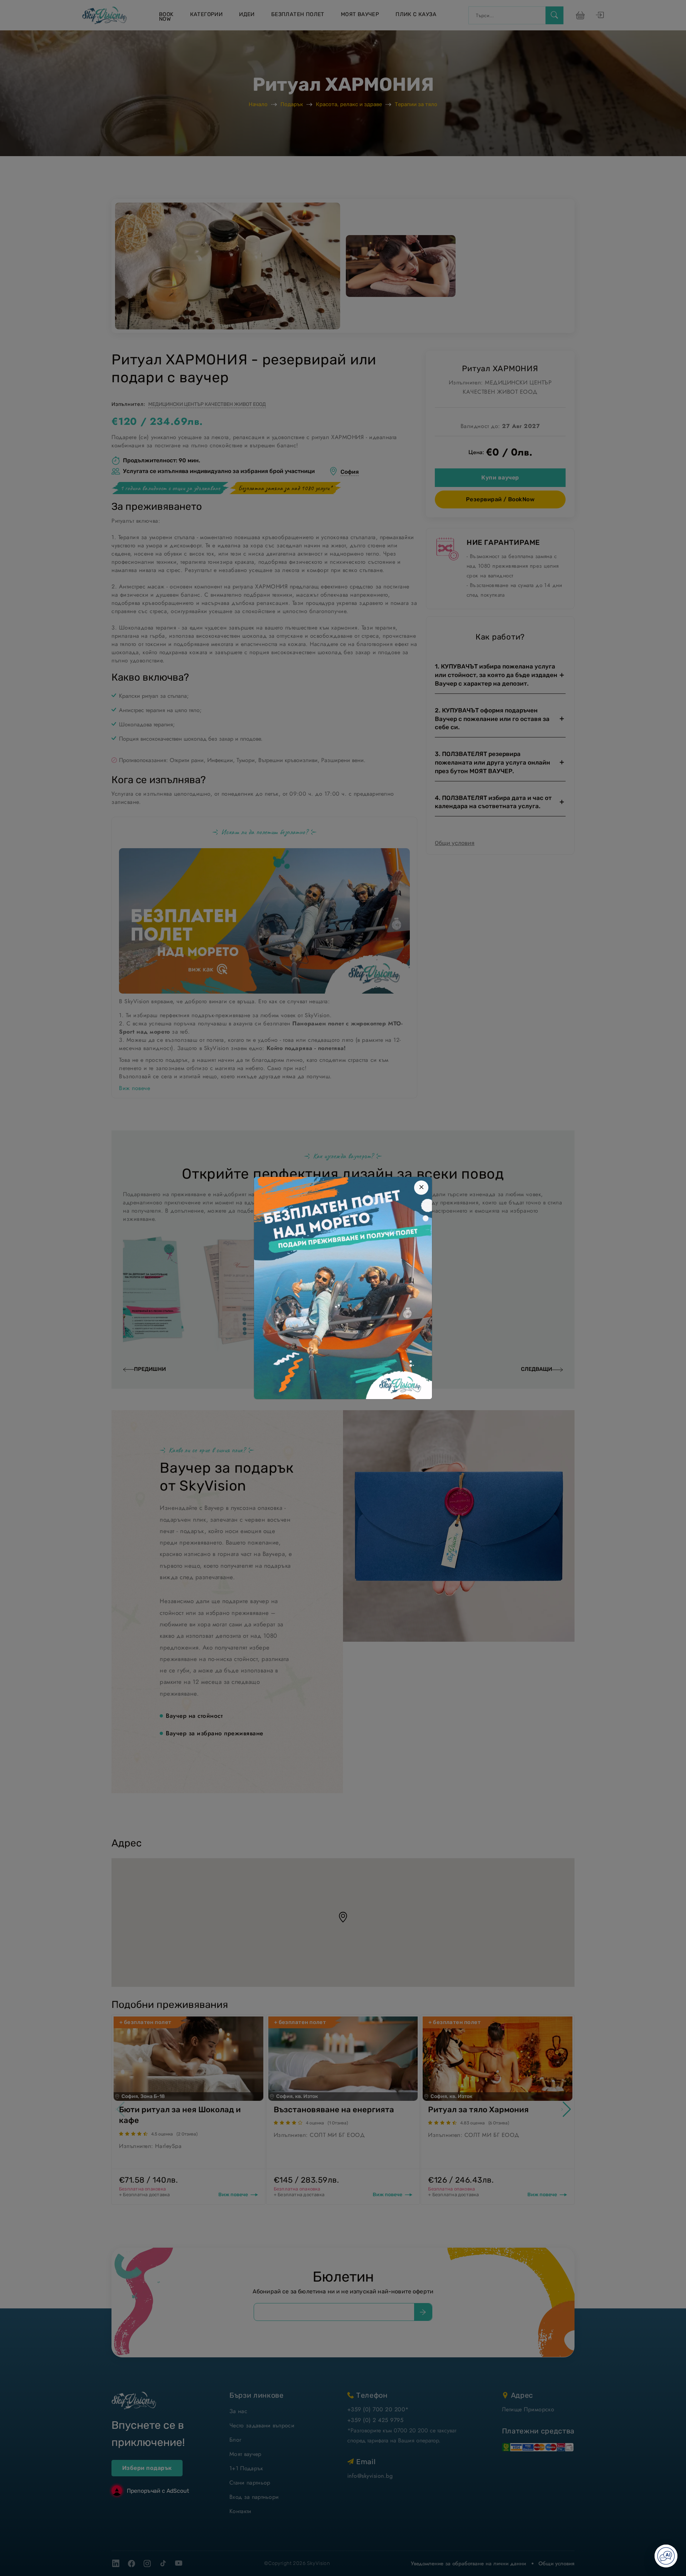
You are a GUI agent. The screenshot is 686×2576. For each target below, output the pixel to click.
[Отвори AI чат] (666, 2556)
